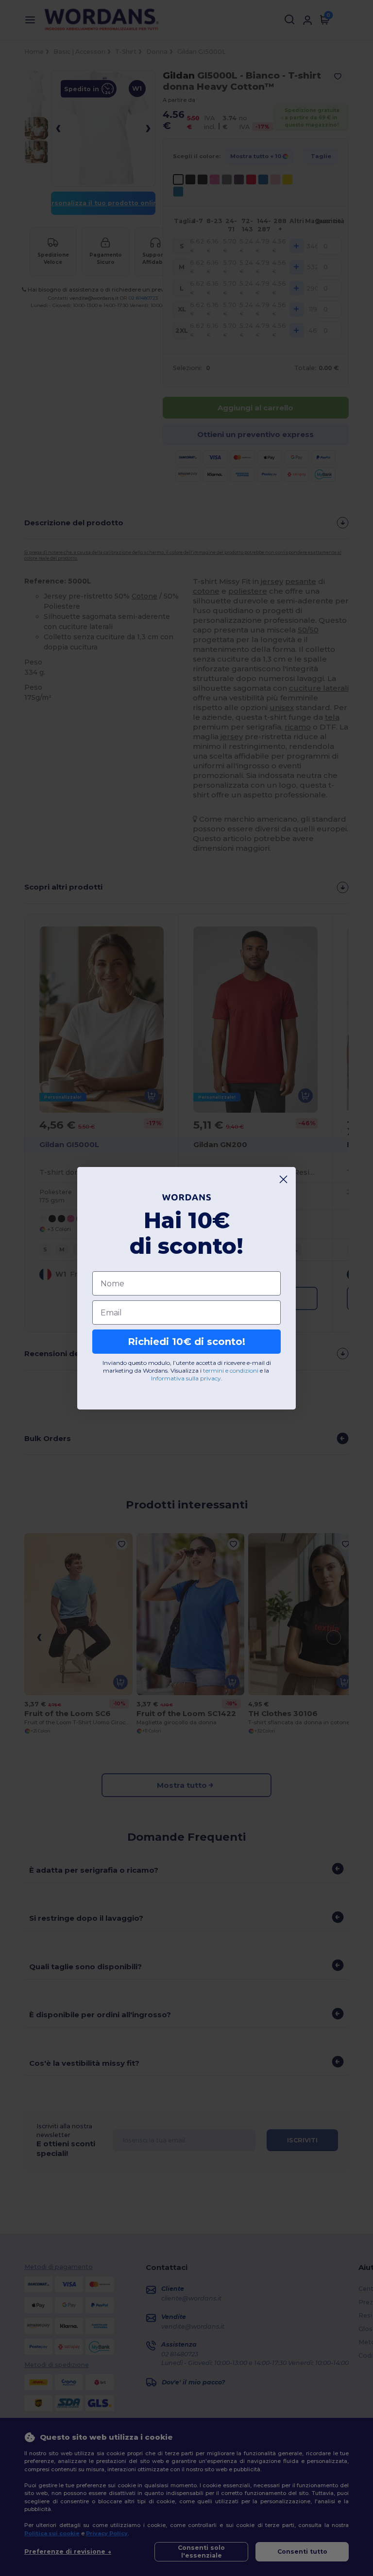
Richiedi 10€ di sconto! (186, 1342)
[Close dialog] (283, 1179)
